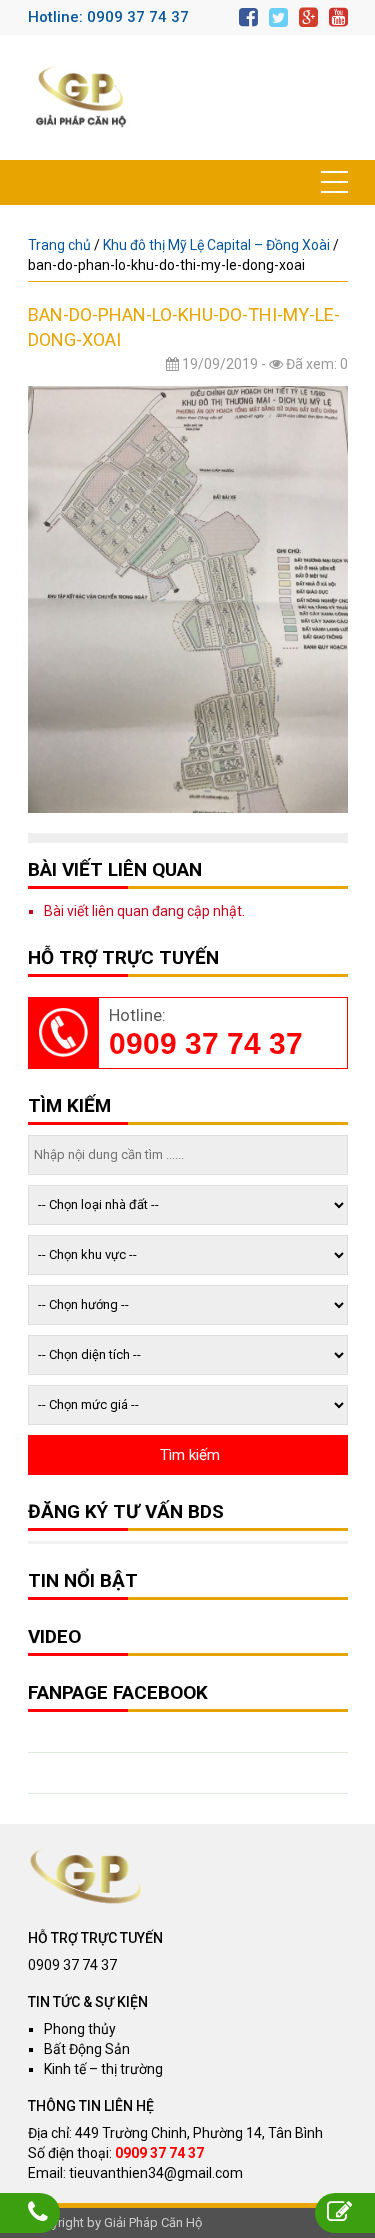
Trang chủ (59, 245)
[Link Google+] (308, 17)
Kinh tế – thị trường (103, 2069)
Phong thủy (80, 2029)
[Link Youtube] (338, 17)
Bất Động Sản (87, 2049)
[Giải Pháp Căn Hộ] (81, 97)
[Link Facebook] (248, 17)
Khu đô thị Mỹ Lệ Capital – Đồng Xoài (216, 245)
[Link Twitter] (278, 17)
